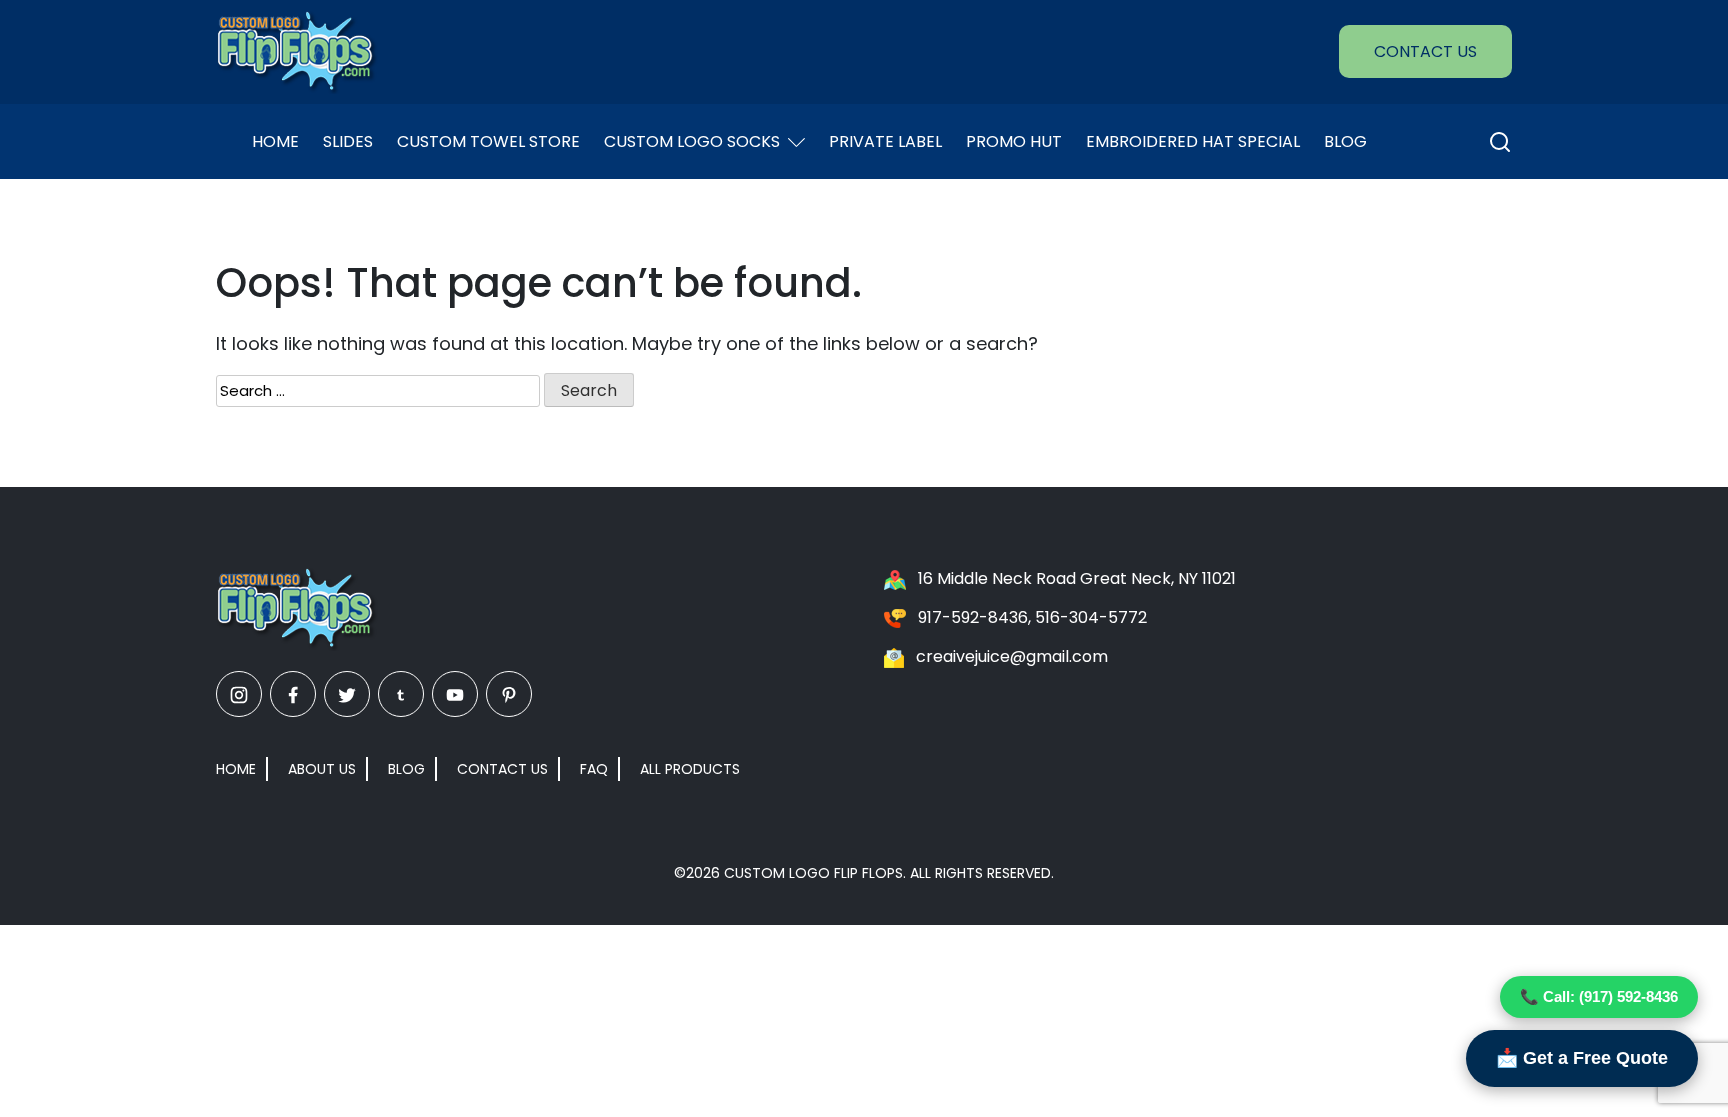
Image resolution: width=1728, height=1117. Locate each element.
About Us (322, 769)
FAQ (594, 769)
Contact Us (1425, 51)
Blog (1345, 141)
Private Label (885, 141)
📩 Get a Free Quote (1582, 1058)
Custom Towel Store (488, 141)
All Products (690, 769)
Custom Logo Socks (692, 141)
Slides (348, 141)
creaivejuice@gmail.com (1012, 656)
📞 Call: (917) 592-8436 (1599, 996)
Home (275, 141)
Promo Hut (1014, 141)
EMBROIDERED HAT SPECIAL (1193, 141)
